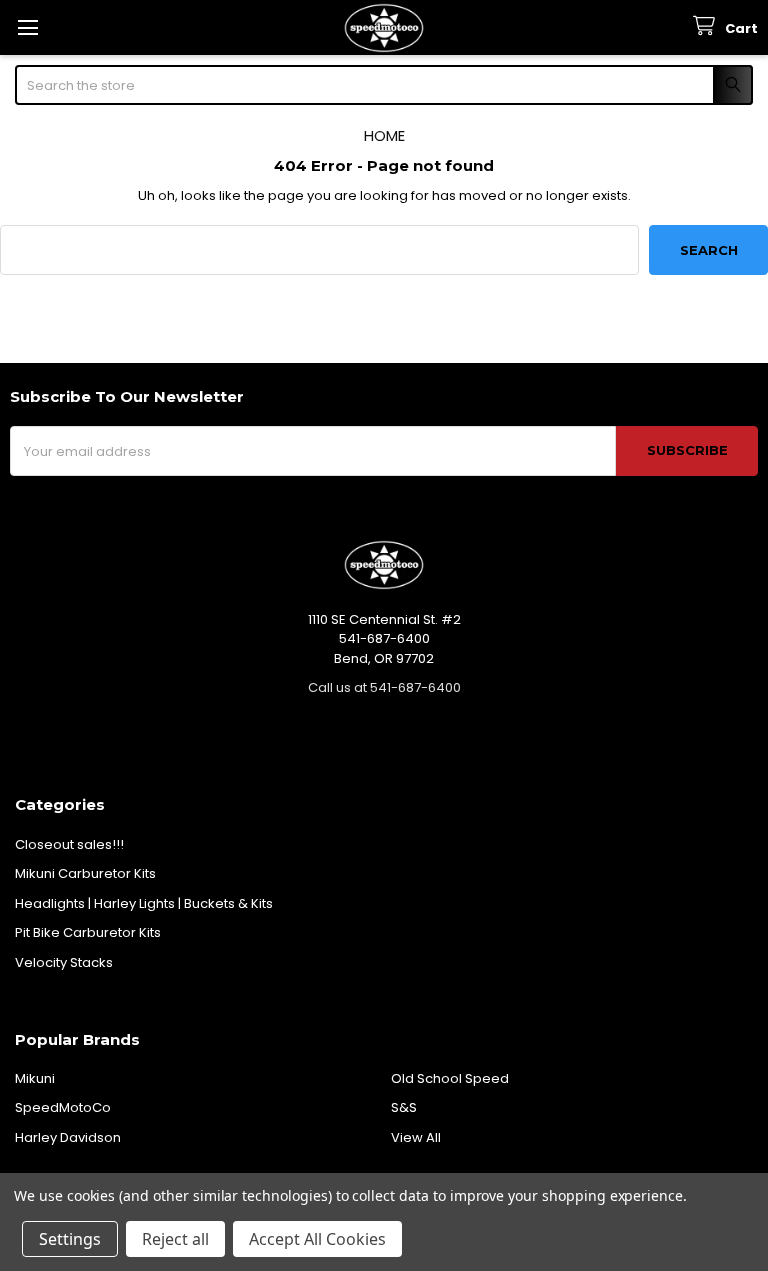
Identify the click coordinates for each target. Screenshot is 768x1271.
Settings (70, 1239)
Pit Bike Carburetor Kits (88, 932)
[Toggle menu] (27, 27)
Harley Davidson (68, 1137)
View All (416, 1137)
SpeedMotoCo (63, 1107)
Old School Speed (450, 1078)
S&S (404, 1107)
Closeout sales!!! (69, 844)
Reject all (175, 1239)
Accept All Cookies (317, 1239)
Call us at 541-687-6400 (384, 687)
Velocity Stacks (64, 962)
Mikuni (35, 1078)
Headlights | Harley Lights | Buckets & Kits (144, 903)
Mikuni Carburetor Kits (85, 873)
